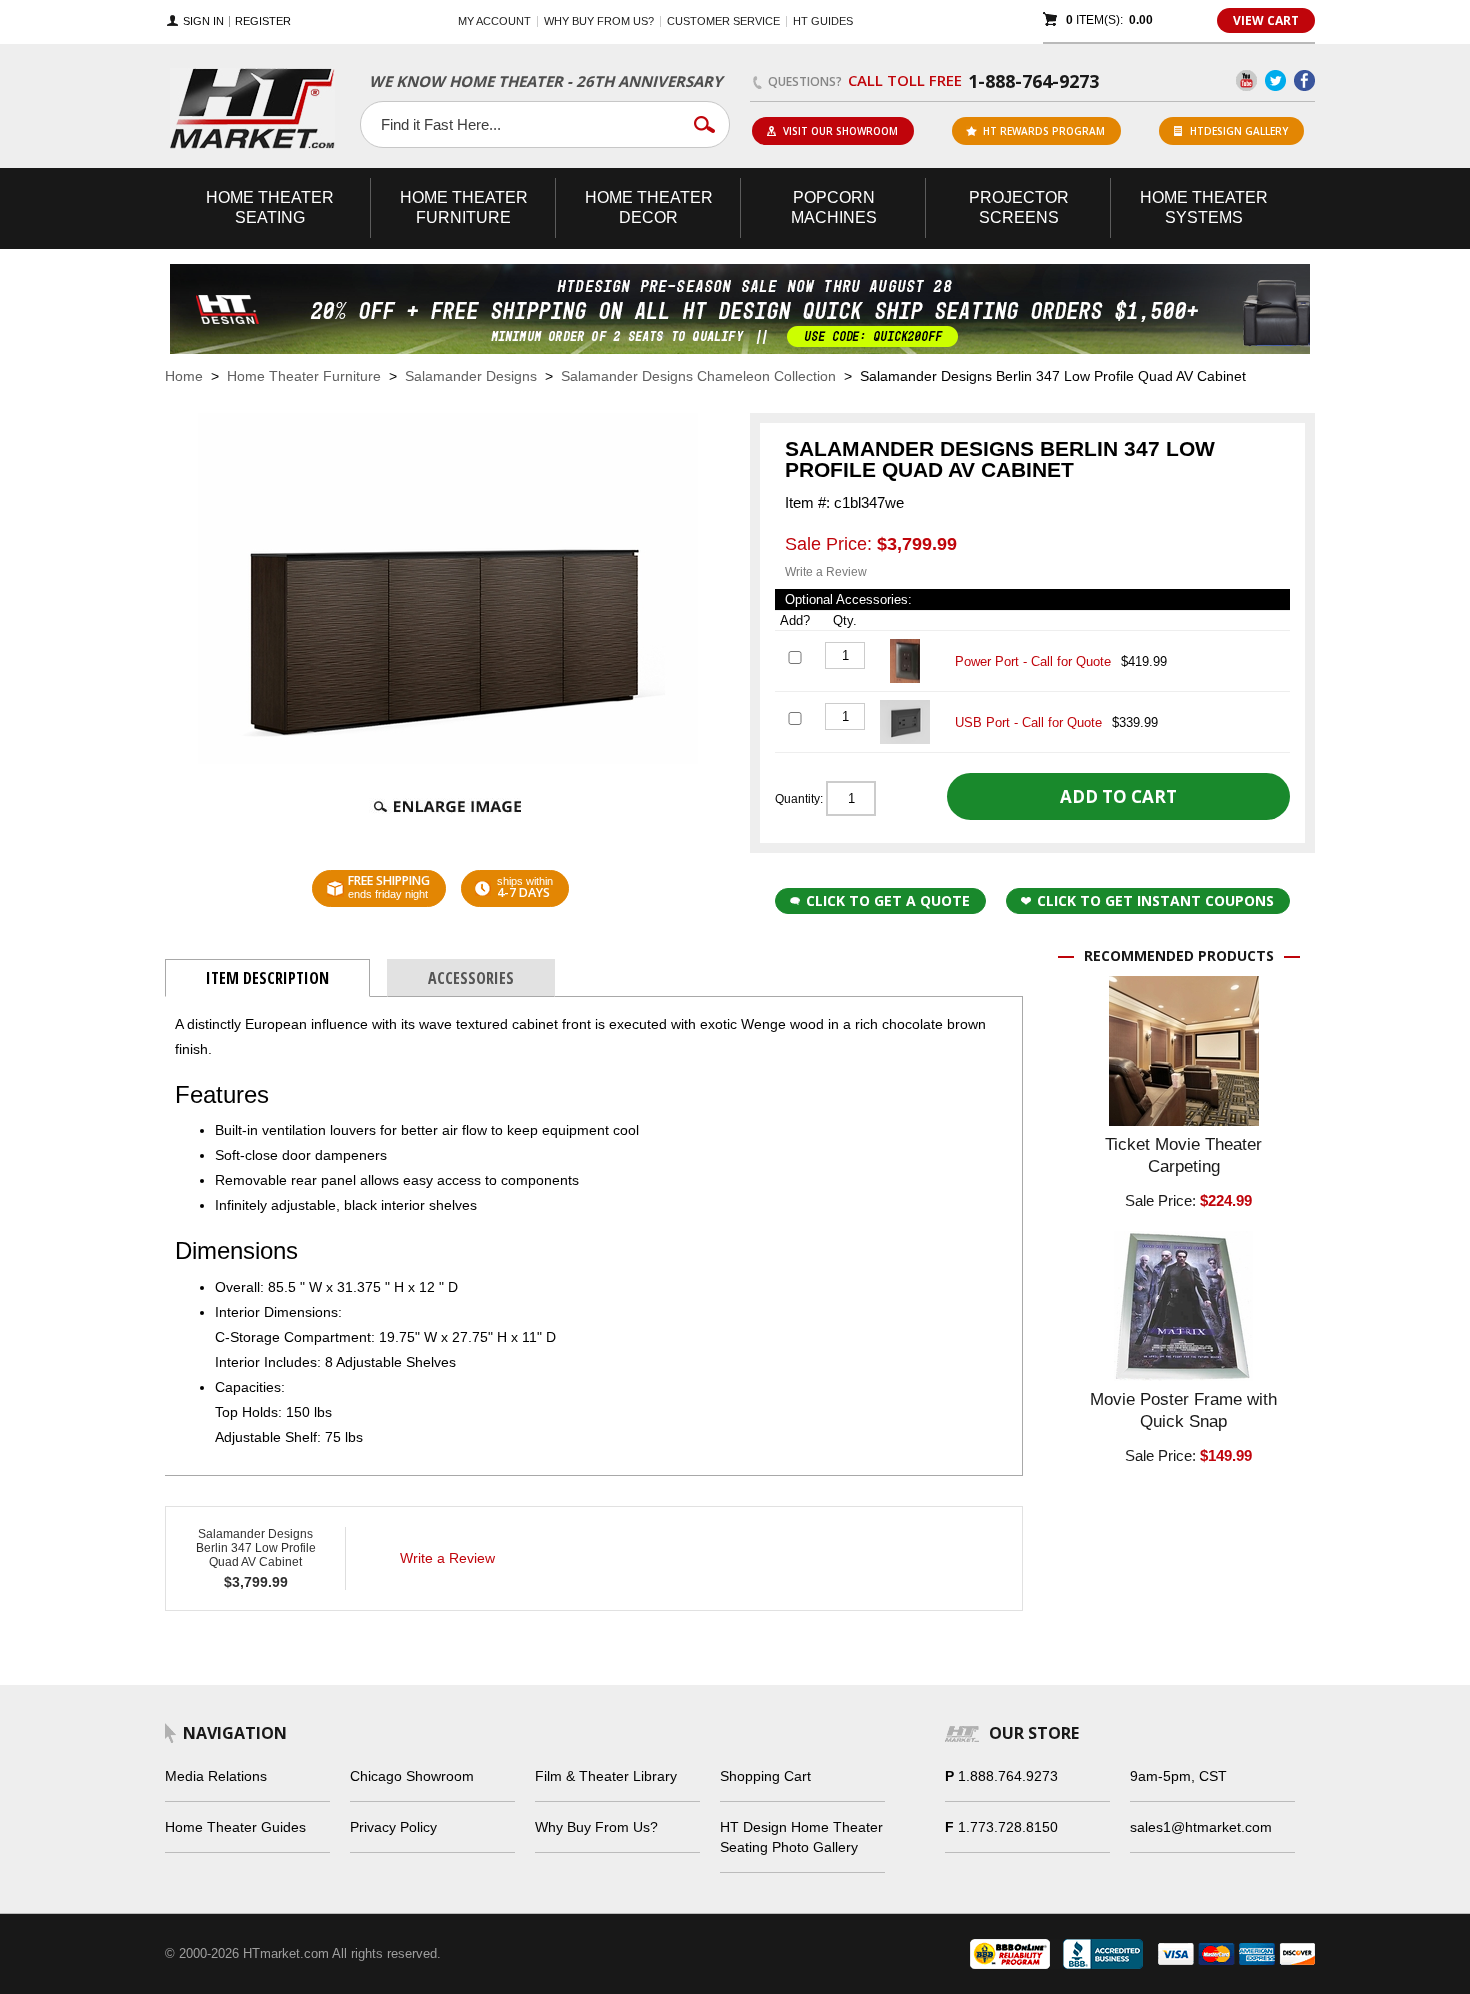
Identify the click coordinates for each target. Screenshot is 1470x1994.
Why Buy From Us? (596, 1827)
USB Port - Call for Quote (1028, 722)
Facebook (1304, 80)
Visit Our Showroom (840, 131)
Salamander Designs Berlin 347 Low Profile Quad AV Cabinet (256, 1548)
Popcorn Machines (834, 207)
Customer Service (723, 21)
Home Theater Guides (235, 1827)
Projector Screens (1019, 207)
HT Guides (823, 21)
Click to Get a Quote (888, 900)
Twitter (1275, 80)
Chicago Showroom (412, 1776)
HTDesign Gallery (1239, 131)
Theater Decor (649, 207)
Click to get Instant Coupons (1155, 900)
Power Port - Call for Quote (1033, 661)
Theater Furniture (464, 207)
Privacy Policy (393, 1827)
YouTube (1246, 80)
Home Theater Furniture (304, 376)
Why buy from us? (599, 21)
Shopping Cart (765, 1776)
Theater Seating (270, 207)
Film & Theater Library (606, 1776)
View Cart (1266, 20)
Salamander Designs (471, 376)
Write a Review (826, 572)
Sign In (203, 21)
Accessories (471, 978)
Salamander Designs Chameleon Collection (698, 376)
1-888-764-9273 (1033, 81)
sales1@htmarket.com (1201, 1827)
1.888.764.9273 (1008, 1776)
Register (263, 21)
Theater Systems (1204, 207)
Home (184, 376)
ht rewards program (1044, 131)
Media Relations (216, 1776)
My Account (494, 21)
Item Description (267, 978)
